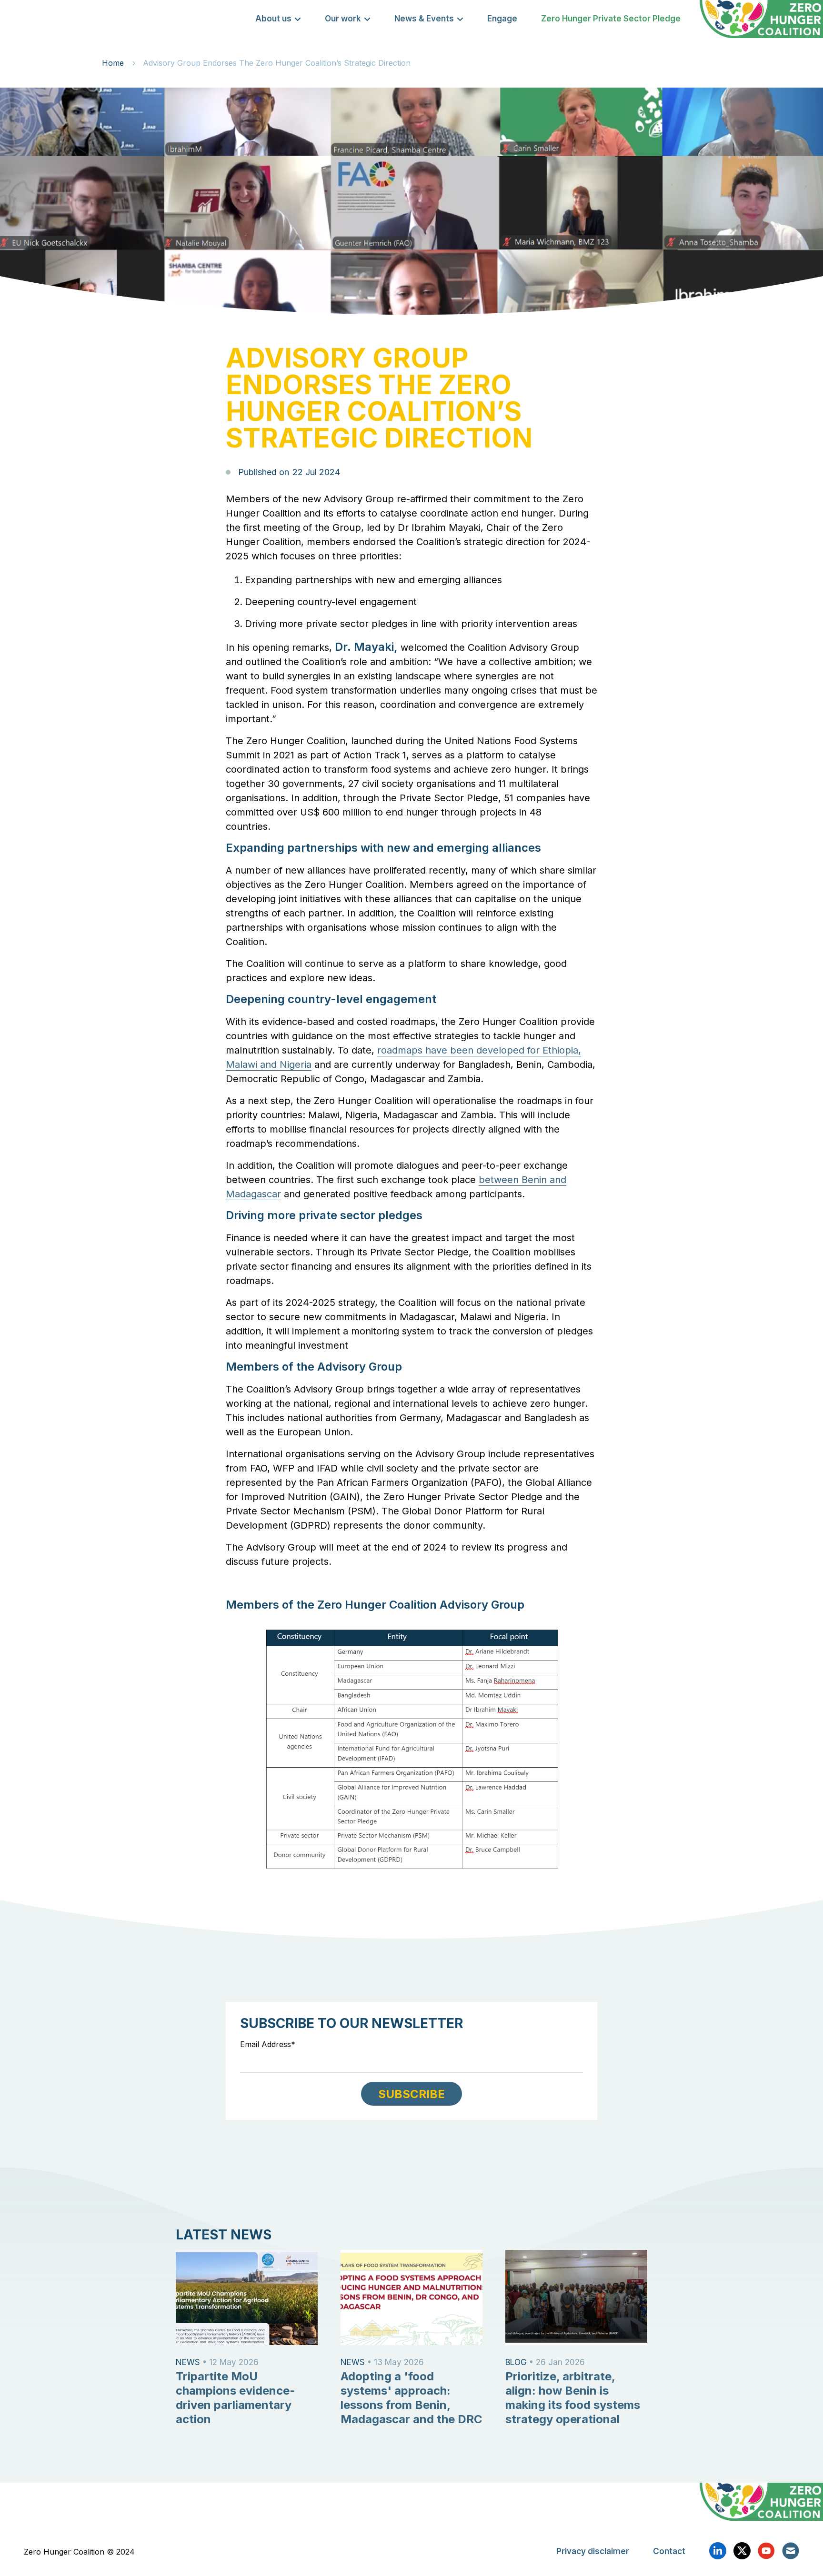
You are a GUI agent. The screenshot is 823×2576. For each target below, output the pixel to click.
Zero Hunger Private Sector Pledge (611, 19)
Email (791, 2551)
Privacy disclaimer (593, 2551)
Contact (669, 2551)
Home (113, 63)
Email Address (266, 2044)
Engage (502, 19)
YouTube (766, 2551)
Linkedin (718, 2551)
